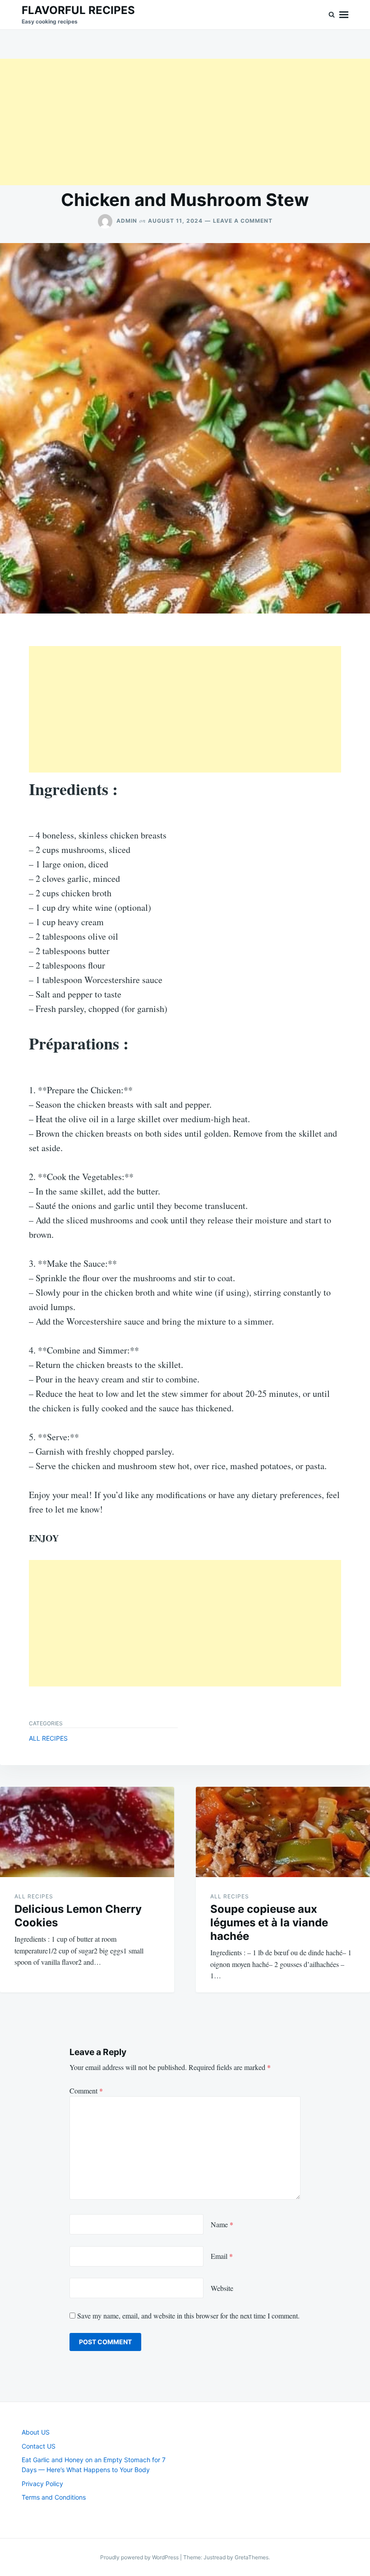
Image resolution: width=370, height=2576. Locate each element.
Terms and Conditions (54, 2497)
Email (222, 2256)
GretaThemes (252, 2557)
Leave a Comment (243, 221)
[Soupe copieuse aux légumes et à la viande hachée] (283, 1832)
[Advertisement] (185, 122)
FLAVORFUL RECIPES (78, 10)
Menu (344, 15)
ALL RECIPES (48, 1738)
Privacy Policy (42, 2484)
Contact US (39, 2446)
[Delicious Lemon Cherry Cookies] (87, 1832)
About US (36, 2432)
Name (222, 2224)
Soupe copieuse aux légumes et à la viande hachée (269, 1923)
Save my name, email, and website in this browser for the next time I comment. (188, 2316)
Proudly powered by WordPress (140, 2557)
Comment (86, 2091)
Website (222, 2288)
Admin (127, 221)
